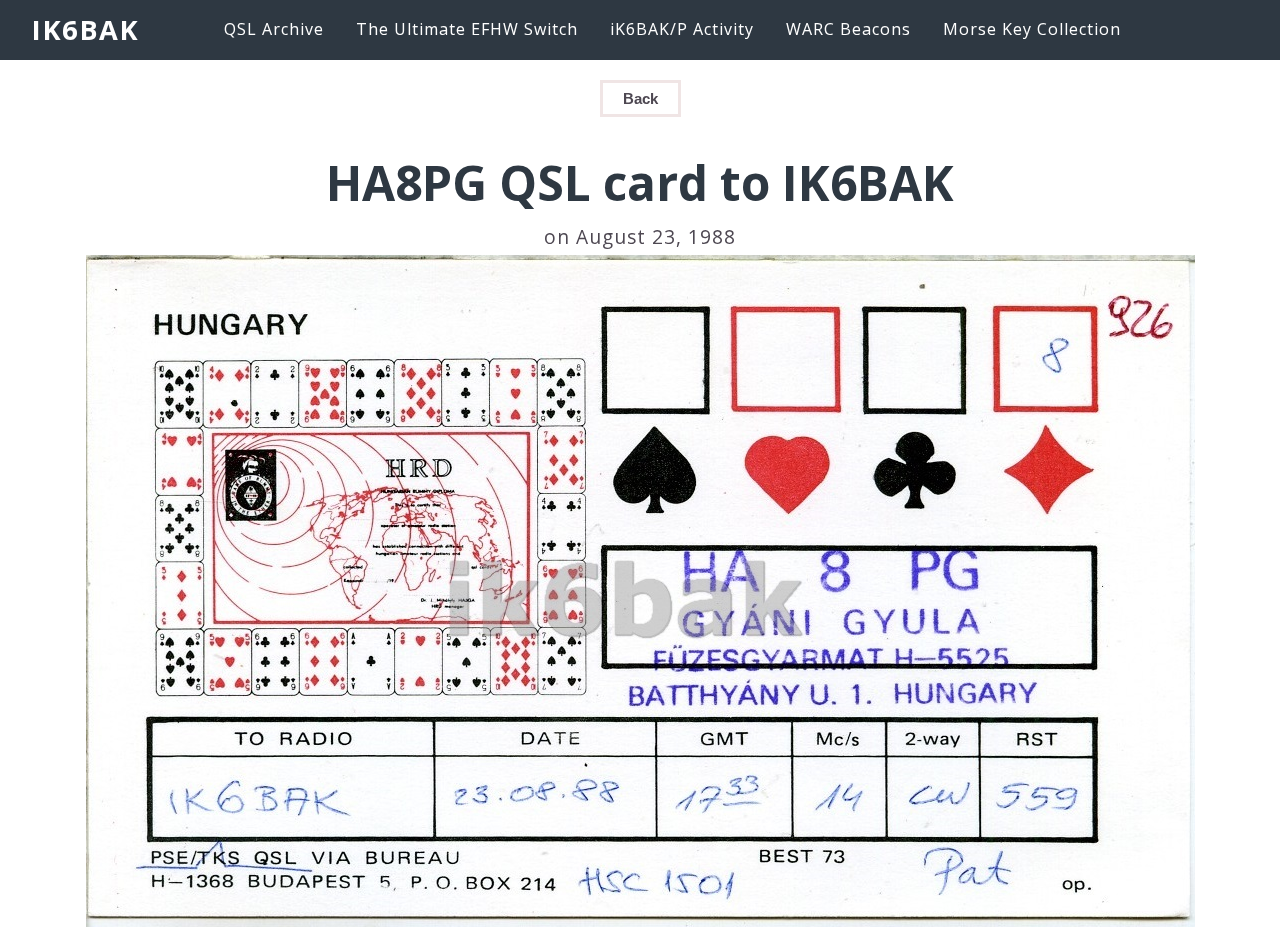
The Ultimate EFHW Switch (467, 29)
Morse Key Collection (1032, 29)
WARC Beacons (848, 29)
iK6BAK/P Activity (682, 29)
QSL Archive (274, 29)
